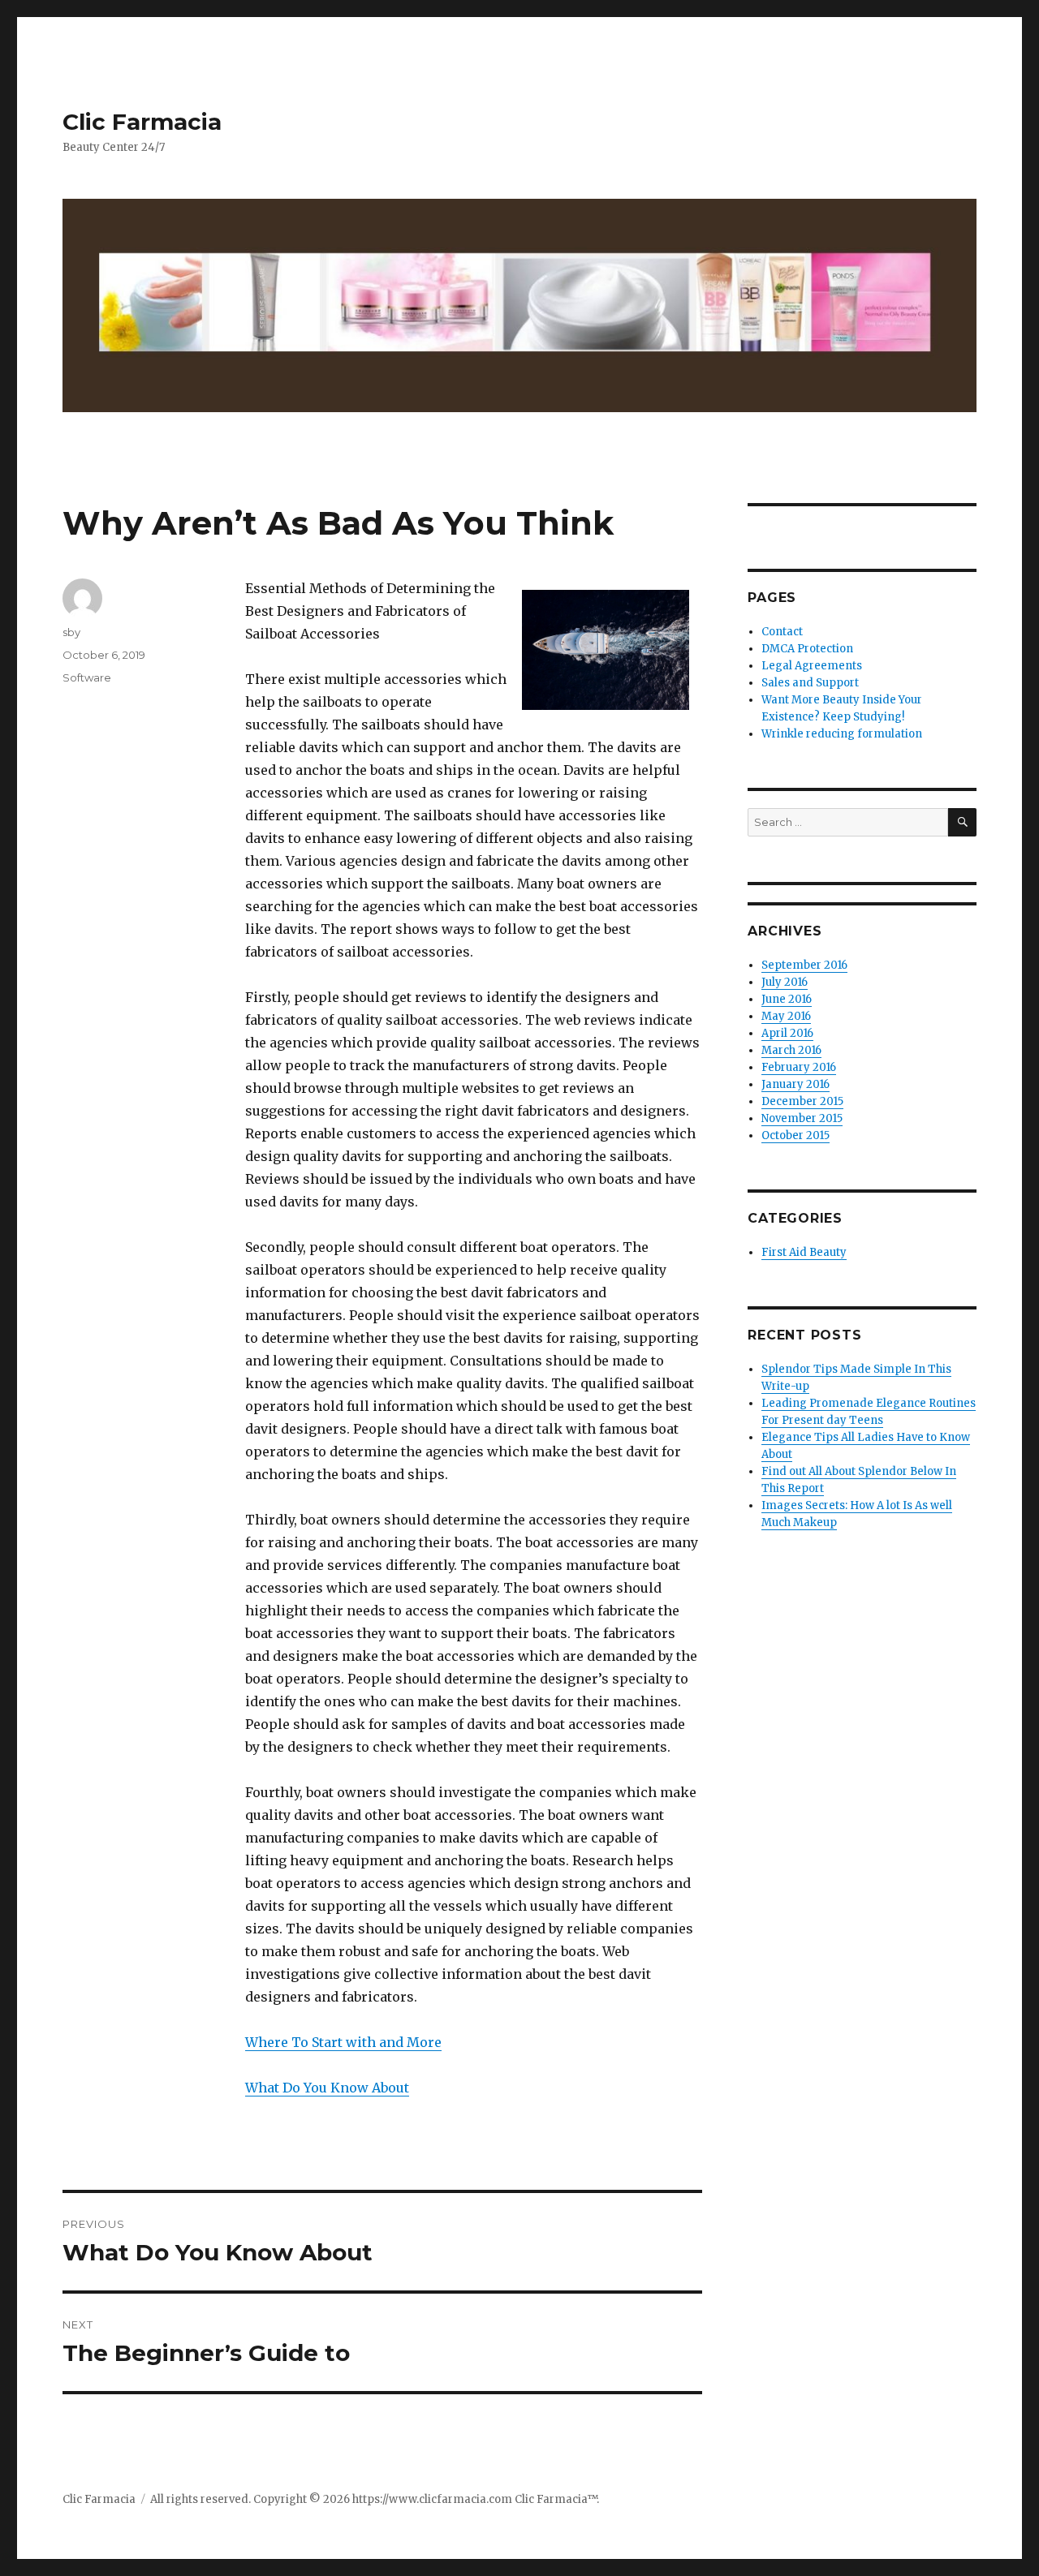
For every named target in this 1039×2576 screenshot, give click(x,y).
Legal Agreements (812, 666)
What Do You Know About (327, 2088)
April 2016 (787, 1033)
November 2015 (802, 1118)
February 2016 (799, 1067)
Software (87, 677)
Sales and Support (810, 683)
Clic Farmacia (142, 122)
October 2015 (795, 1135)
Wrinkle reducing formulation (842, 734)
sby (71, 632)
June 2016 (787, 999)
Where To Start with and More (343, 2042)
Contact (782, 632)
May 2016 (786, 1016)
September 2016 (804, 965)
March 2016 (791, 1050)
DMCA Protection (807, 649)
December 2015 (802, 1101)
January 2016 (795, 1084)
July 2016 (785, 982)
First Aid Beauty (804, 1252)
